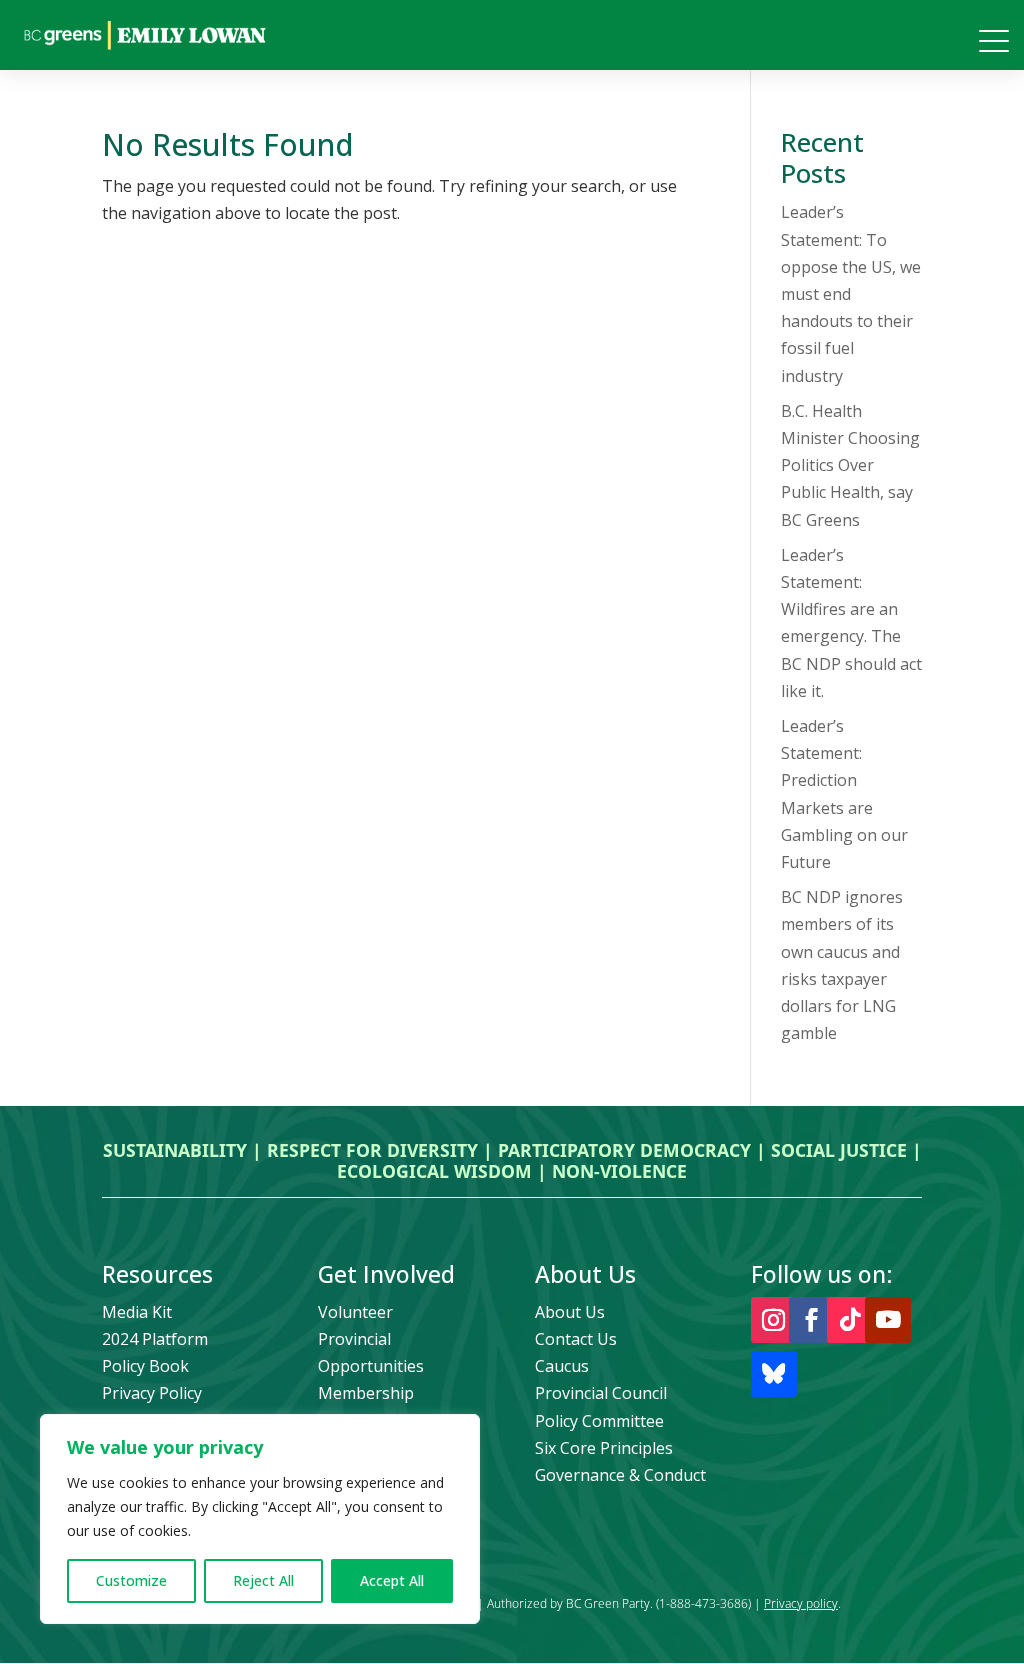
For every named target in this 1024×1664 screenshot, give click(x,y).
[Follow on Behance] (774, 1374)
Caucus (562, 1366)
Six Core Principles (604, 1448)
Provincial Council (601, 1393)
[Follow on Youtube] (888, 1320)
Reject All (263, 1580)
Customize (131, 1580)
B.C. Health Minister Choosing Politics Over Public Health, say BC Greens (850, 465)
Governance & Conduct (620, 1475)
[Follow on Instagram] (774, 1320)
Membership (366, 1393)
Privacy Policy (152, 1393)
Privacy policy (801, 1603)
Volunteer (355, 1312)
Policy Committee (599, 1421)
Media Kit (137, 1312)
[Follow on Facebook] (812, 1320)
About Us (570, 1312)
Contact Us (576, 1339)
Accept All (392, 1580)
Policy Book (145, 1366)
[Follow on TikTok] (850, 1320)
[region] (260, 1519)
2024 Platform (155, 1339)
